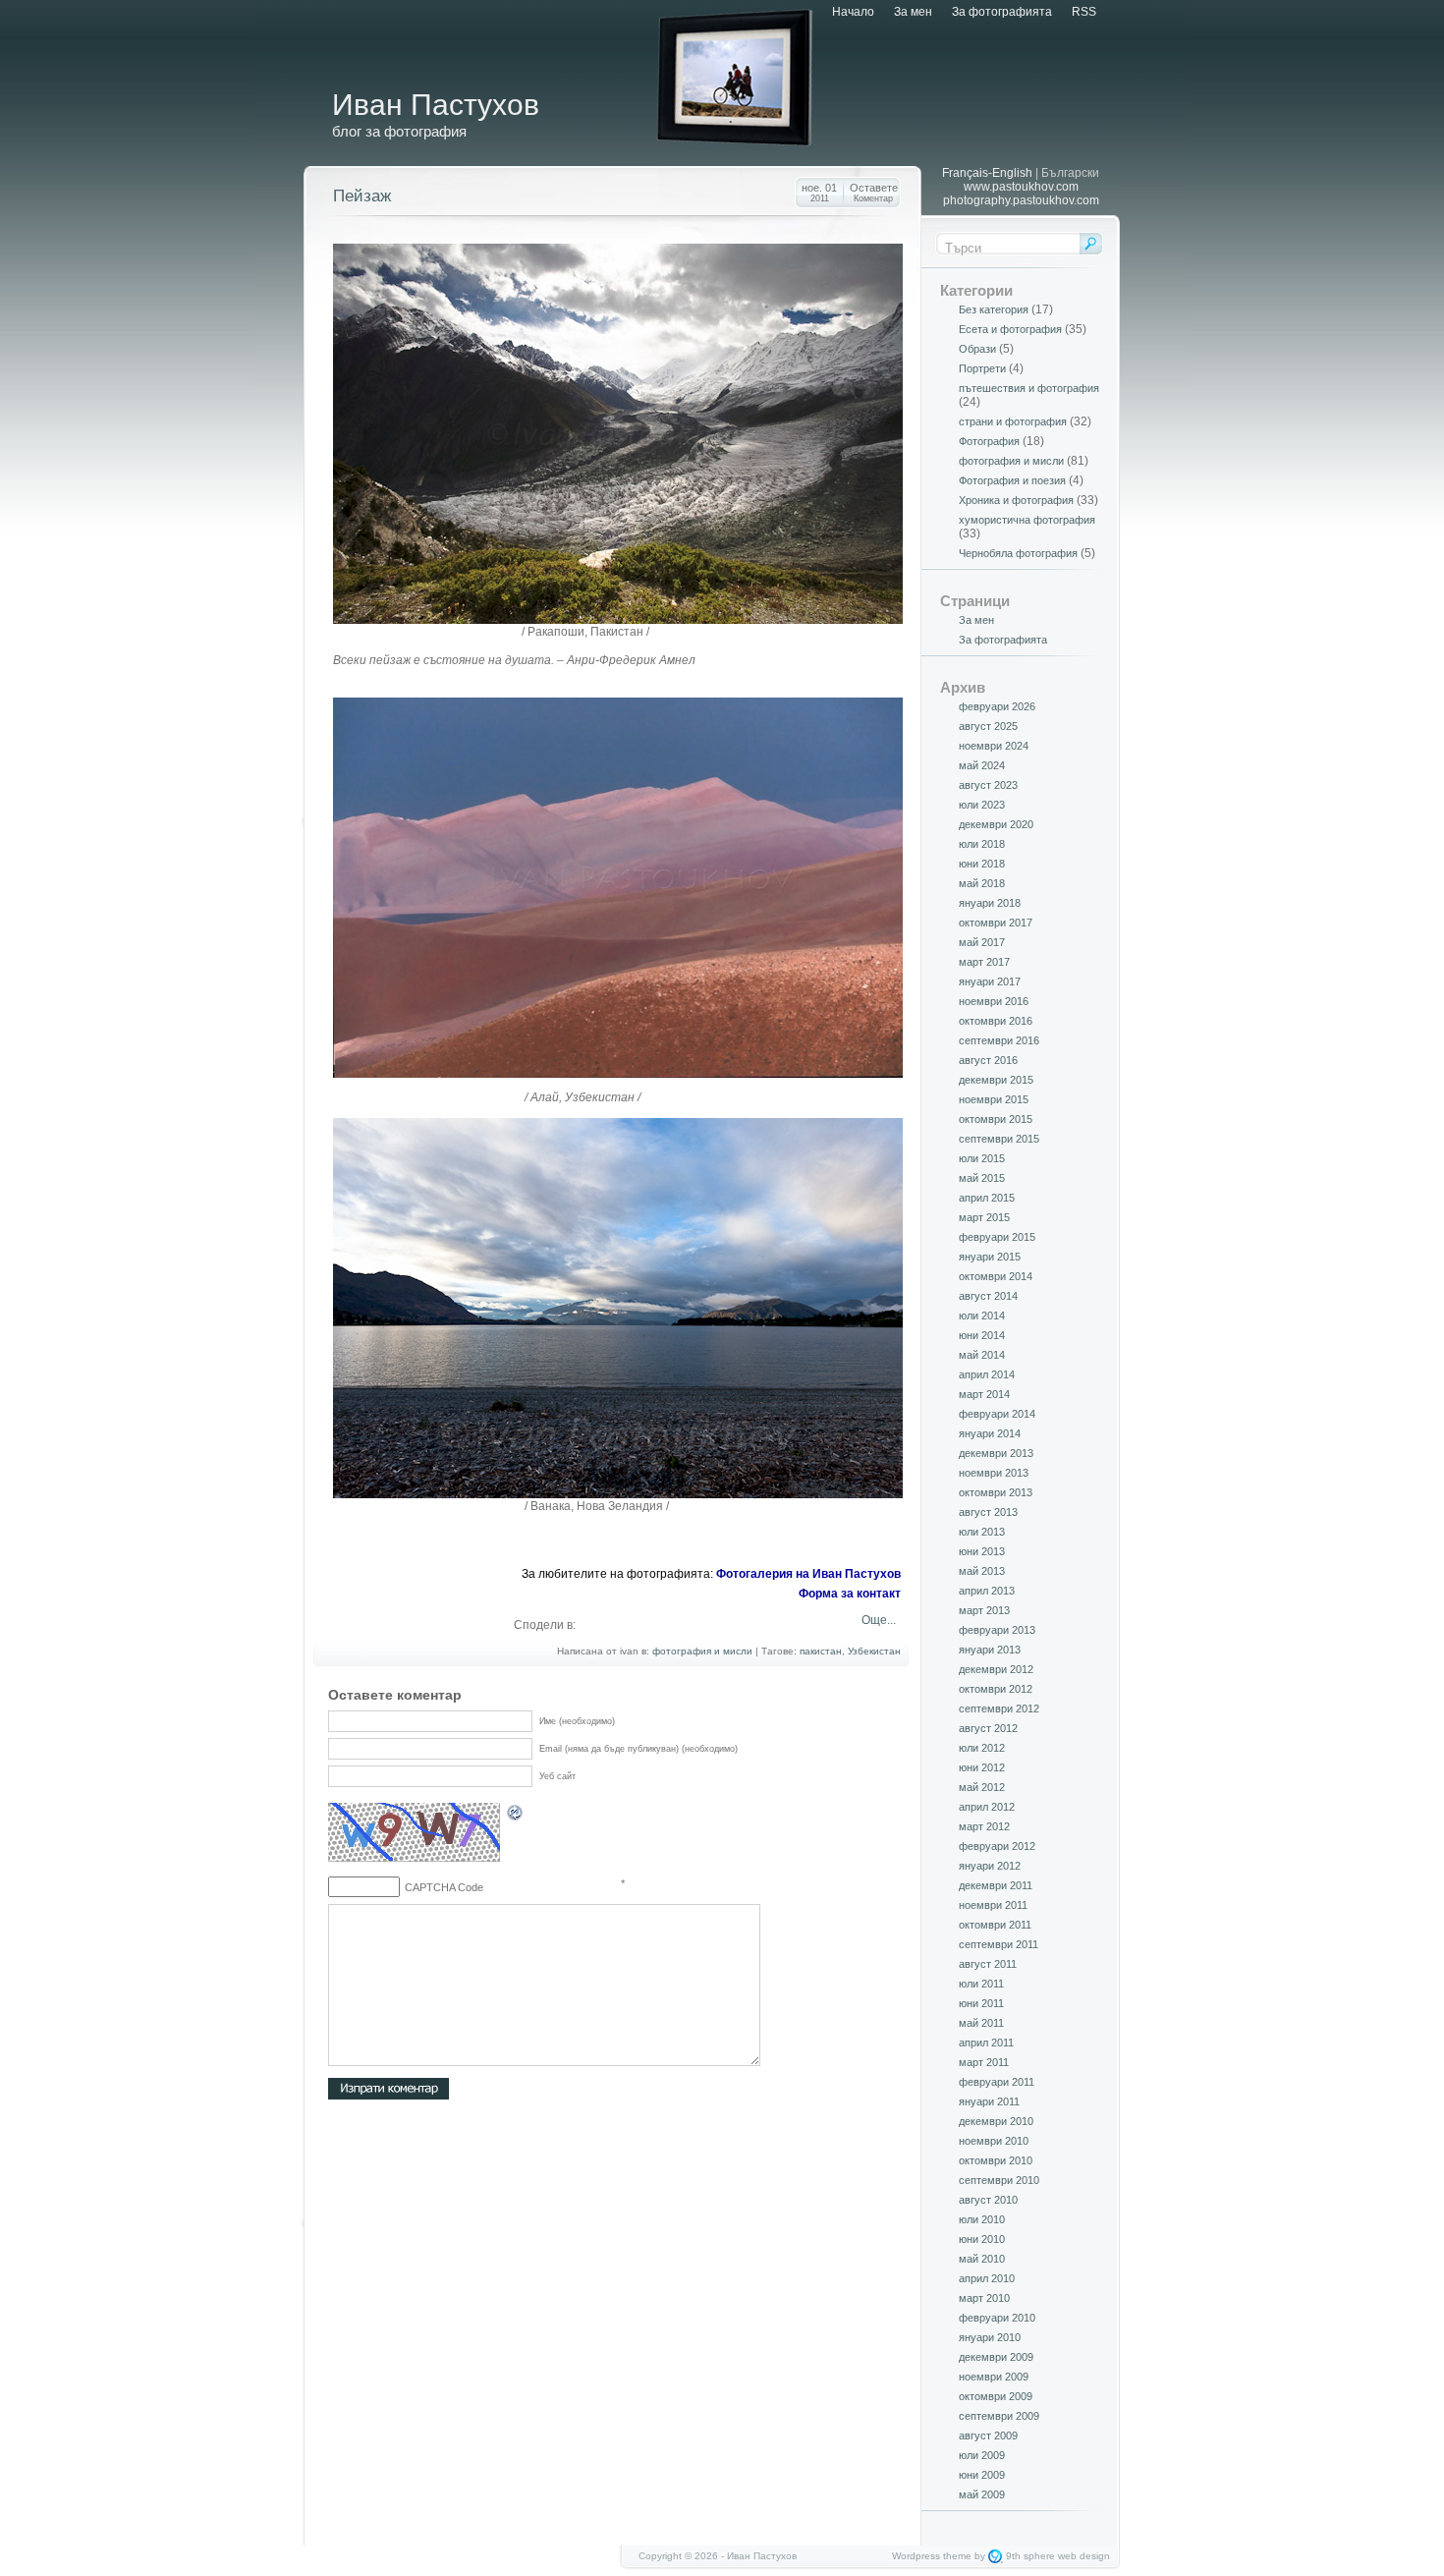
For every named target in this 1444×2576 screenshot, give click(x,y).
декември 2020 (996, 824)
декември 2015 (996, 1080)
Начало (853, 12)
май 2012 (982, 1787)
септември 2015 (999, 1139)
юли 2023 (982, 805)
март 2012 (984, 1826)
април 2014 (987, 1374)
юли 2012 (982, 1748)
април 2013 (987, 1591)
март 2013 (984, 1610)
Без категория (994, 309)
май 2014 (982, 1355)
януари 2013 (990, 1650)
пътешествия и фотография (1029, 388)
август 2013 (988, 1512)
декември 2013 (996, 1453)
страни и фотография (1013, 421)
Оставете (874, 193)
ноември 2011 (993, 1905)
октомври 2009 (996, 2396)
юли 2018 (982, 844)
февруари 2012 (997, 1846)
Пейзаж (362, 196)
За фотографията (1002, 12)
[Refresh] (516, 1816)
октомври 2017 (996, 923)
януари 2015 (990, 1257)
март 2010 (984, 2298)
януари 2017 (990, 981)
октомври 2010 (996, 2160)
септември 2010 (999, 2180)
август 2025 (988, 726)
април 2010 (987, 2278)
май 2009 (982, 2494)
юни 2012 (982, 1767)
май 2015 (982, 1178)
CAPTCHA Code (444, 1887)
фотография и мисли (702, 1651)
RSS (1084, 12)
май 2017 (982, 942)
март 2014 (984, 1394)
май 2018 (982, 883)
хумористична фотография (1027, 520)
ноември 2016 (994, 1001)
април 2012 (987, 1807)
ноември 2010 (994, 2141)
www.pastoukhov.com (1021, 187)
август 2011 (988, 1964)
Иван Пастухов (436, 105)
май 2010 (982, 2259)
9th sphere (1030, 2556)
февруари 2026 (997, 706)
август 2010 (988, 2200)
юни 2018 (982, 864)
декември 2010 (996, 2121)
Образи (977, 349)
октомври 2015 (996, 1119)
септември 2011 (999, 1944)
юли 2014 (982, 1316)
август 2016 (988, 1060)
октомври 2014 (996, 1276)
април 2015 (987, 1198)
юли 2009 (982, 2455)
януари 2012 (990, 1866)
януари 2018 (990, 903)
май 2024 (982, 765)
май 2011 (981, 2023)
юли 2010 (982, 2219)
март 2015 (984, 1217)
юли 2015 (982, 1158)
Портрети (982, 368)
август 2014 (988, 1296)
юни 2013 (982, 1551)
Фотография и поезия (1012, 480)
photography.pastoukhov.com (1021, 200)
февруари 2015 (997, 1237)
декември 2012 (996, 1669)
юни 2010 (982, 2239)
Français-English (987, 173)
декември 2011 (996, 1885)
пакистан (821, 1651)
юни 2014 (982, 1335)
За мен (913, 12)
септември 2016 (999, 1040)
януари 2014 (990, 1433)
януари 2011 (989, 2101)
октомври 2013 (996, 1492)
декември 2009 (996, 2357)
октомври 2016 (996, 1021)
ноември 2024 (994, 746)
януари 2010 (990, 2337)
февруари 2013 (997, 1630)
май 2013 (982, 1571)
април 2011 (986, 2043)
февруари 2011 (997, 2082)
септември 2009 (999, 2416)
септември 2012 (999, 1708)
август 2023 (988, 785)
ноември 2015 (994, 1099)
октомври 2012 (996, 1689)
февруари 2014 (997, 1414)
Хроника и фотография (1016, 500)
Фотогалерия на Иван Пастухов (808, 1574)
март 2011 (984, 2062)
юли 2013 (982, 1532)
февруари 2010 (997, 2318)
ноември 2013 (994, 1473)
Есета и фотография (1010, 329)
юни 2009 (982, 2475)
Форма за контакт (850, 1594)
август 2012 (988, 1728)
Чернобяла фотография (1018, 553)
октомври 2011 (995, 1925)
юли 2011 (981, 1984)
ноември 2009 (994, 2377)
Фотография (989, 441)
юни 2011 (981, 2003)
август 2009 (988, 2436)
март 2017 (984, 962)
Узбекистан (874, 1651)
